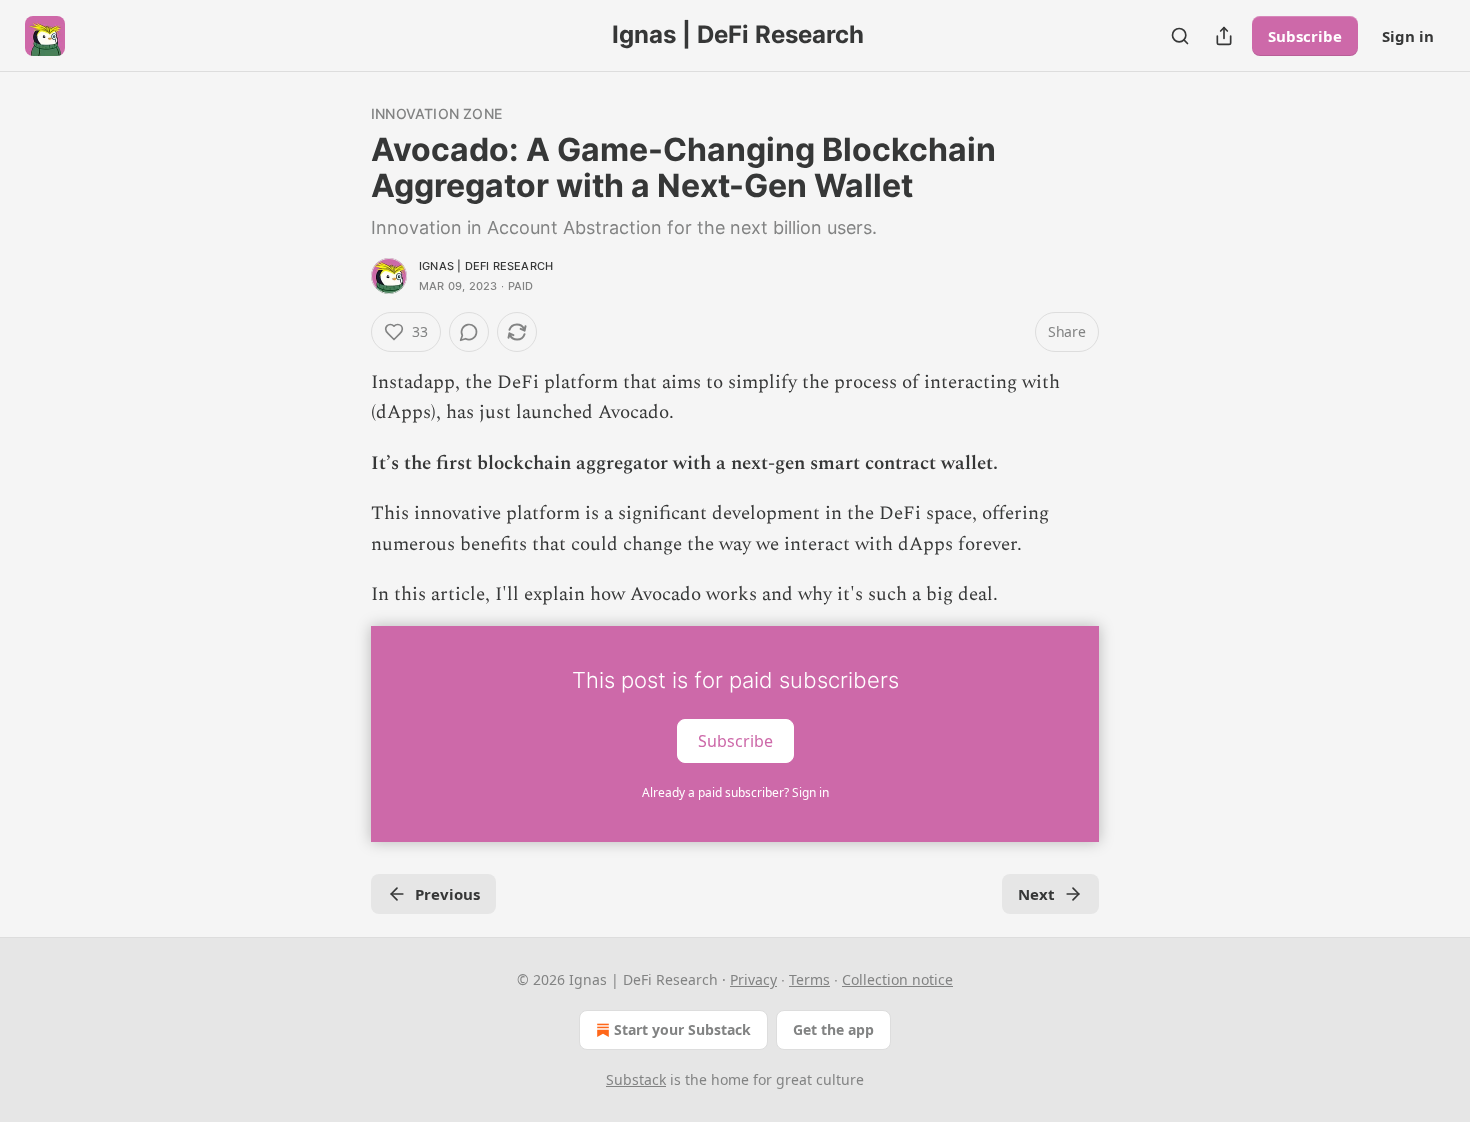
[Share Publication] (1224, 36)
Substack (636, 1079)
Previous (447, 894)
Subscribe (1305, 36)
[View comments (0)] (469, 332)
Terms (809, 979)
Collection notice (897, 979)
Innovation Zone (436, 113)
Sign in (1408, 36)
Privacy (753, 979)
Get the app (833, 1029)
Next (1036, 894)
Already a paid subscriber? (735, 792)
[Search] (1180, 36)
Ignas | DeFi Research (486, 266)
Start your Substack (682, 1029)
